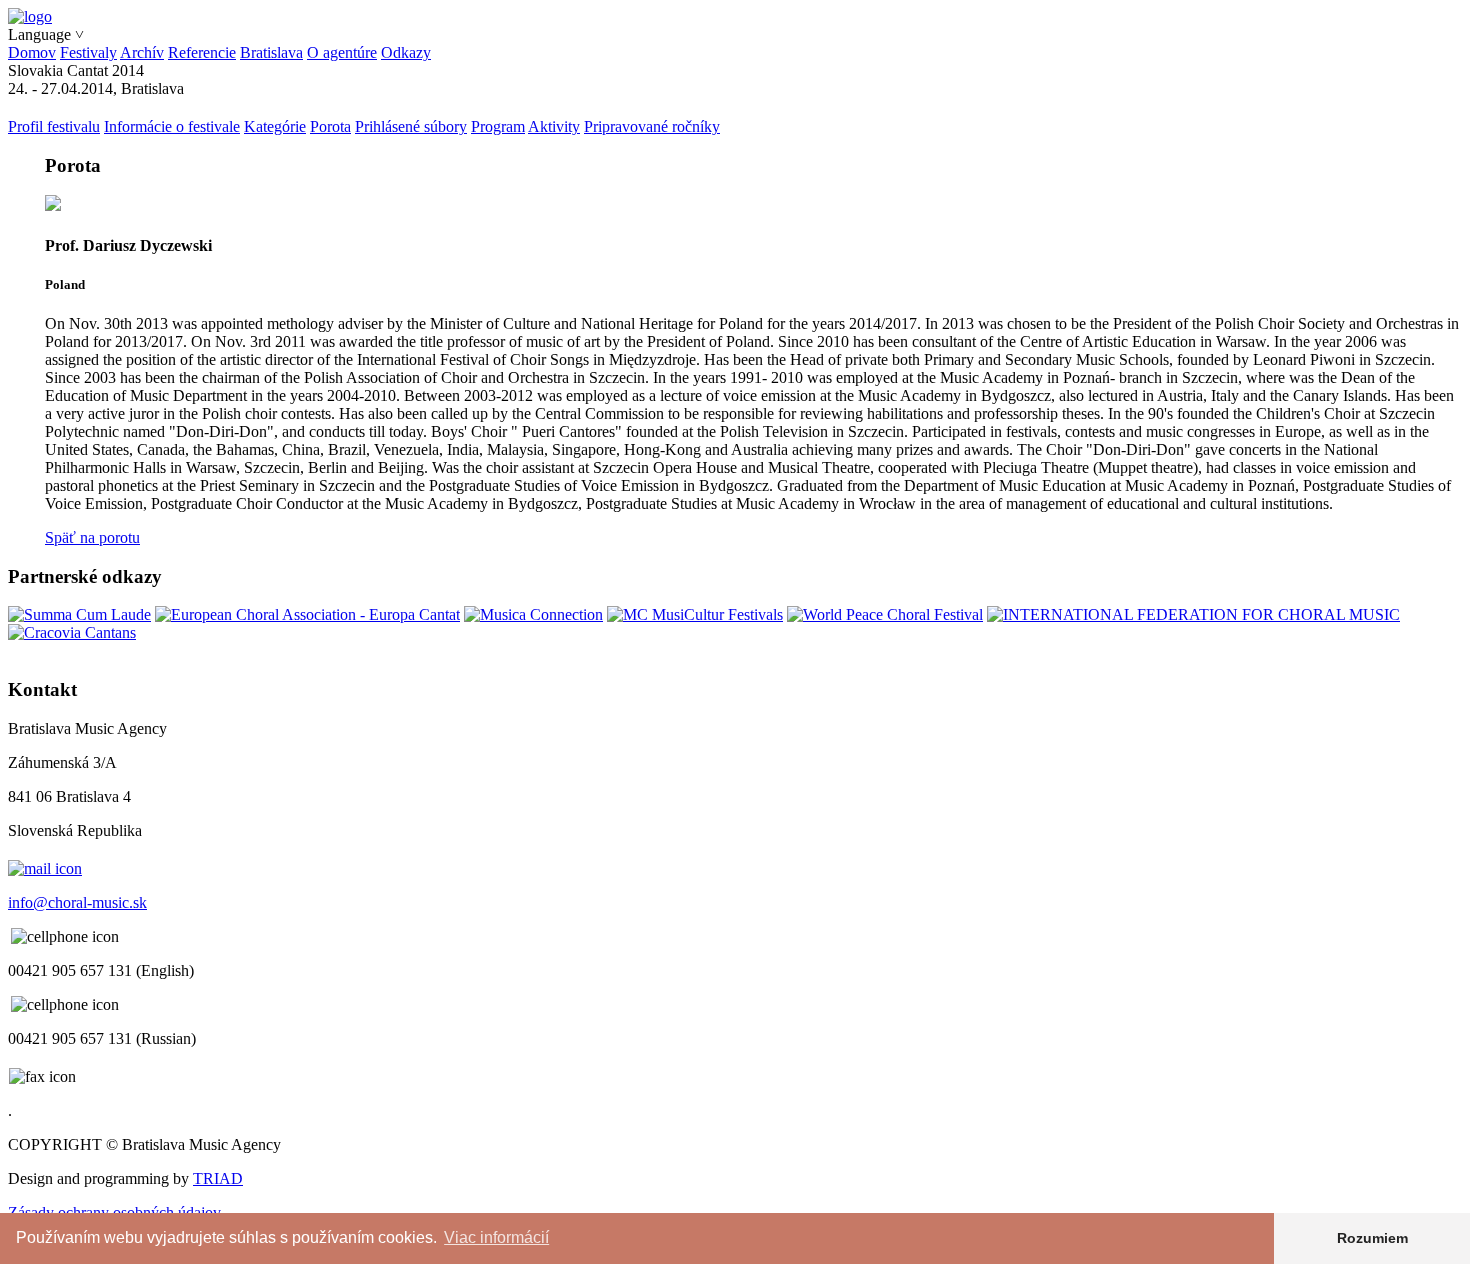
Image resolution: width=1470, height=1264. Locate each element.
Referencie (202, 52)
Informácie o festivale (172, 126)
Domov (32, 52)
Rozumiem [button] (1372, 1238)
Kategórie (275, 126)
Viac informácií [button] (496, 1237)
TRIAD (218, 1178)
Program (498, 126)
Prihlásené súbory (411, 126)
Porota (330, 126)
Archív (142, 52)
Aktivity (554, 126)
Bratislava (271, 52)
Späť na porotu (92, 537)
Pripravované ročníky (652, 126)
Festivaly (88, 52)
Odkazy (406, 52)
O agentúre (342, 52)
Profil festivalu (54, 126)
